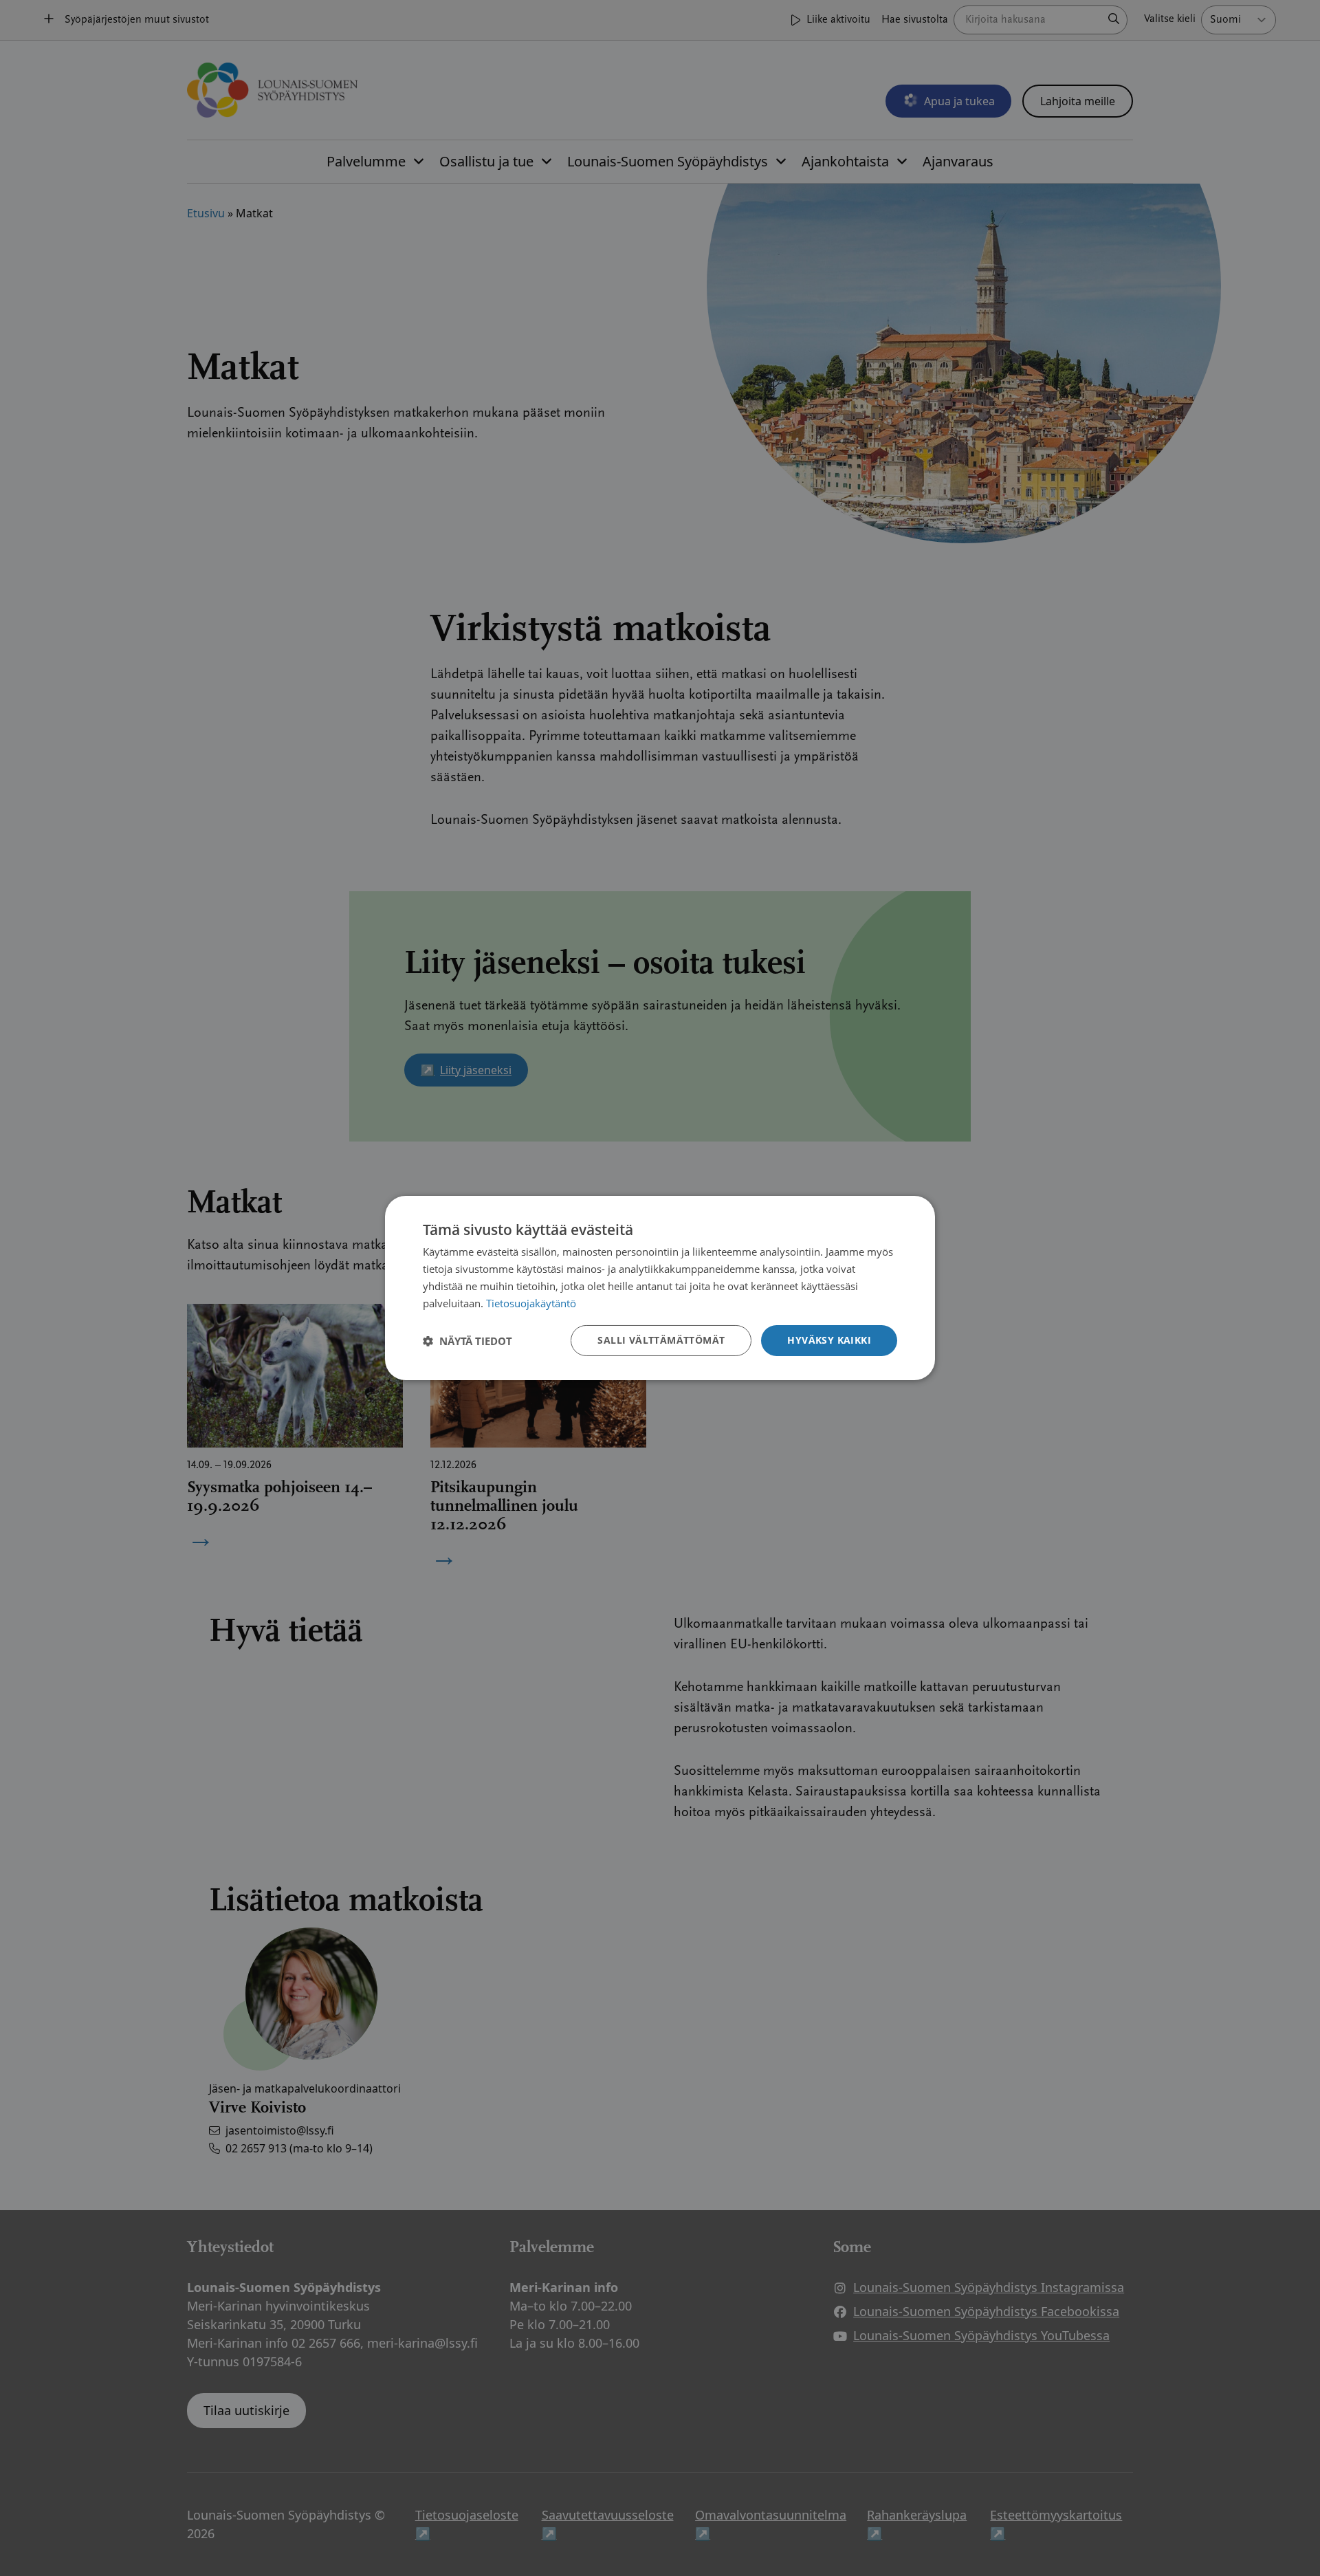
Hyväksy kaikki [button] (829, 1340)
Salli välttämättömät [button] (661, 1340)
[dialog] (660, 1288)
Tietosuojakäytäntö (531, 1303)
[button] (467, 1341)
